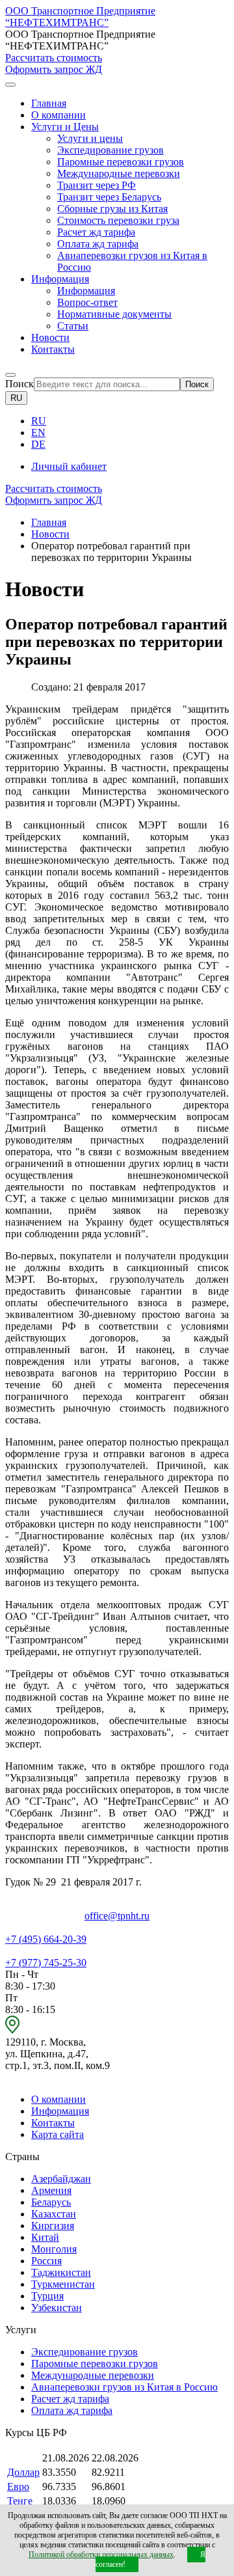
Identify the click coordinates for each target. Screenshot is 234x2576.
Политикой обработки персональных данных (101, 2555)
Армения (51, 2190)
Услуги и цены (90, 138)
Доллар (23, 2472)
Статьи (73, 326)
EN (38, 432)
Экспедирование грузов (110, 150)
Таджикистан (61, 2272)
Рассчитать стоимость (54, 58)
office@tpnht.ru (117, 1916)
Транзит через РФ (97, 185)
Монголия (54, 2249)
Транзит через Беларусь (109, 197)
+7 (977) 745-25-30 (46, 1963)
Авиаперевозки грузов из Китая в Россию (124, 2387)
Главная (49, 103)
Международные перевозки (119, 173)
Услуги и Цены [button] (65, 127)
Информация (86, 291)
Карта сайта (58, 2134)
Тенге (20, 2501)
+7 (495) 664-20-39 (46, 1939)
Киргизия (53, 2226)
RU (16, 398)
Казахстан (54, 2214)
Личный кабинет (69, 466)
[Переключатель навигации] (10, 85)
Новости (50, 337)
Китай (45, 2237)
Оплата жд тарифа (98, 244)
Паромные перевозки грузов (121, 162)
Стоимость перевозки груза (118, 220)
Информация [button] (60, 279)
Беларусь (51, 2202)
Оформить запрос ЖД (54, 69)
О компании (58, 115)
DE (38, 444)
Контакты (53, 349)
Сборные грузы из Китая (112, 209)
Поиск (19, 384)
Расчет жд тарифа (96, 232)
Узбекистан (57, 2308)
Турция (47, 2296)
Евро (18, 2487)
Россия (46, 2261)
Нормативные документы (114, 314)
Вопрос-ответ (87, 302)
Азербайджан (61, 2179)
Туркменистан (63, 2284)
